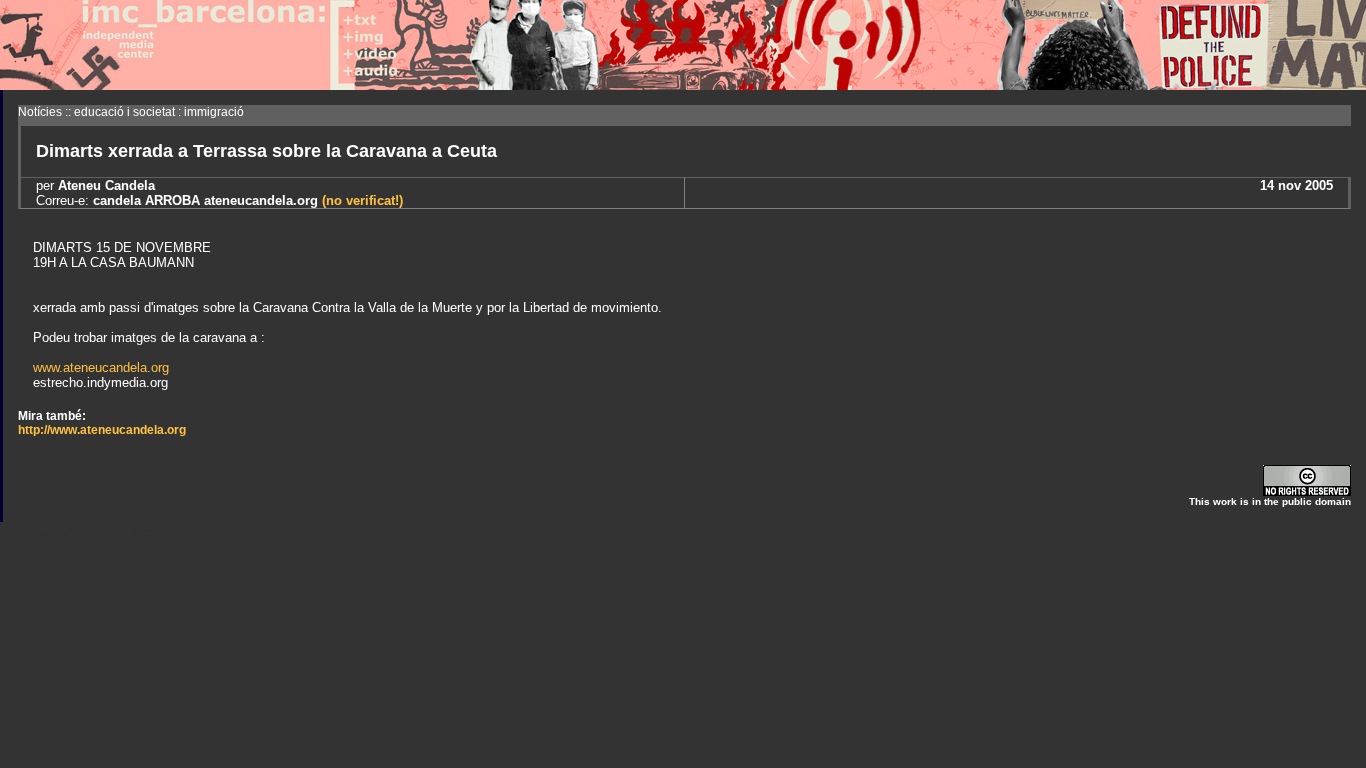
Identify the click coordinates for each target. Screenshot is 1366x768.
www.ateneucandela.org (101, 367)
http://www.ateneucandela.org (102, 430)
